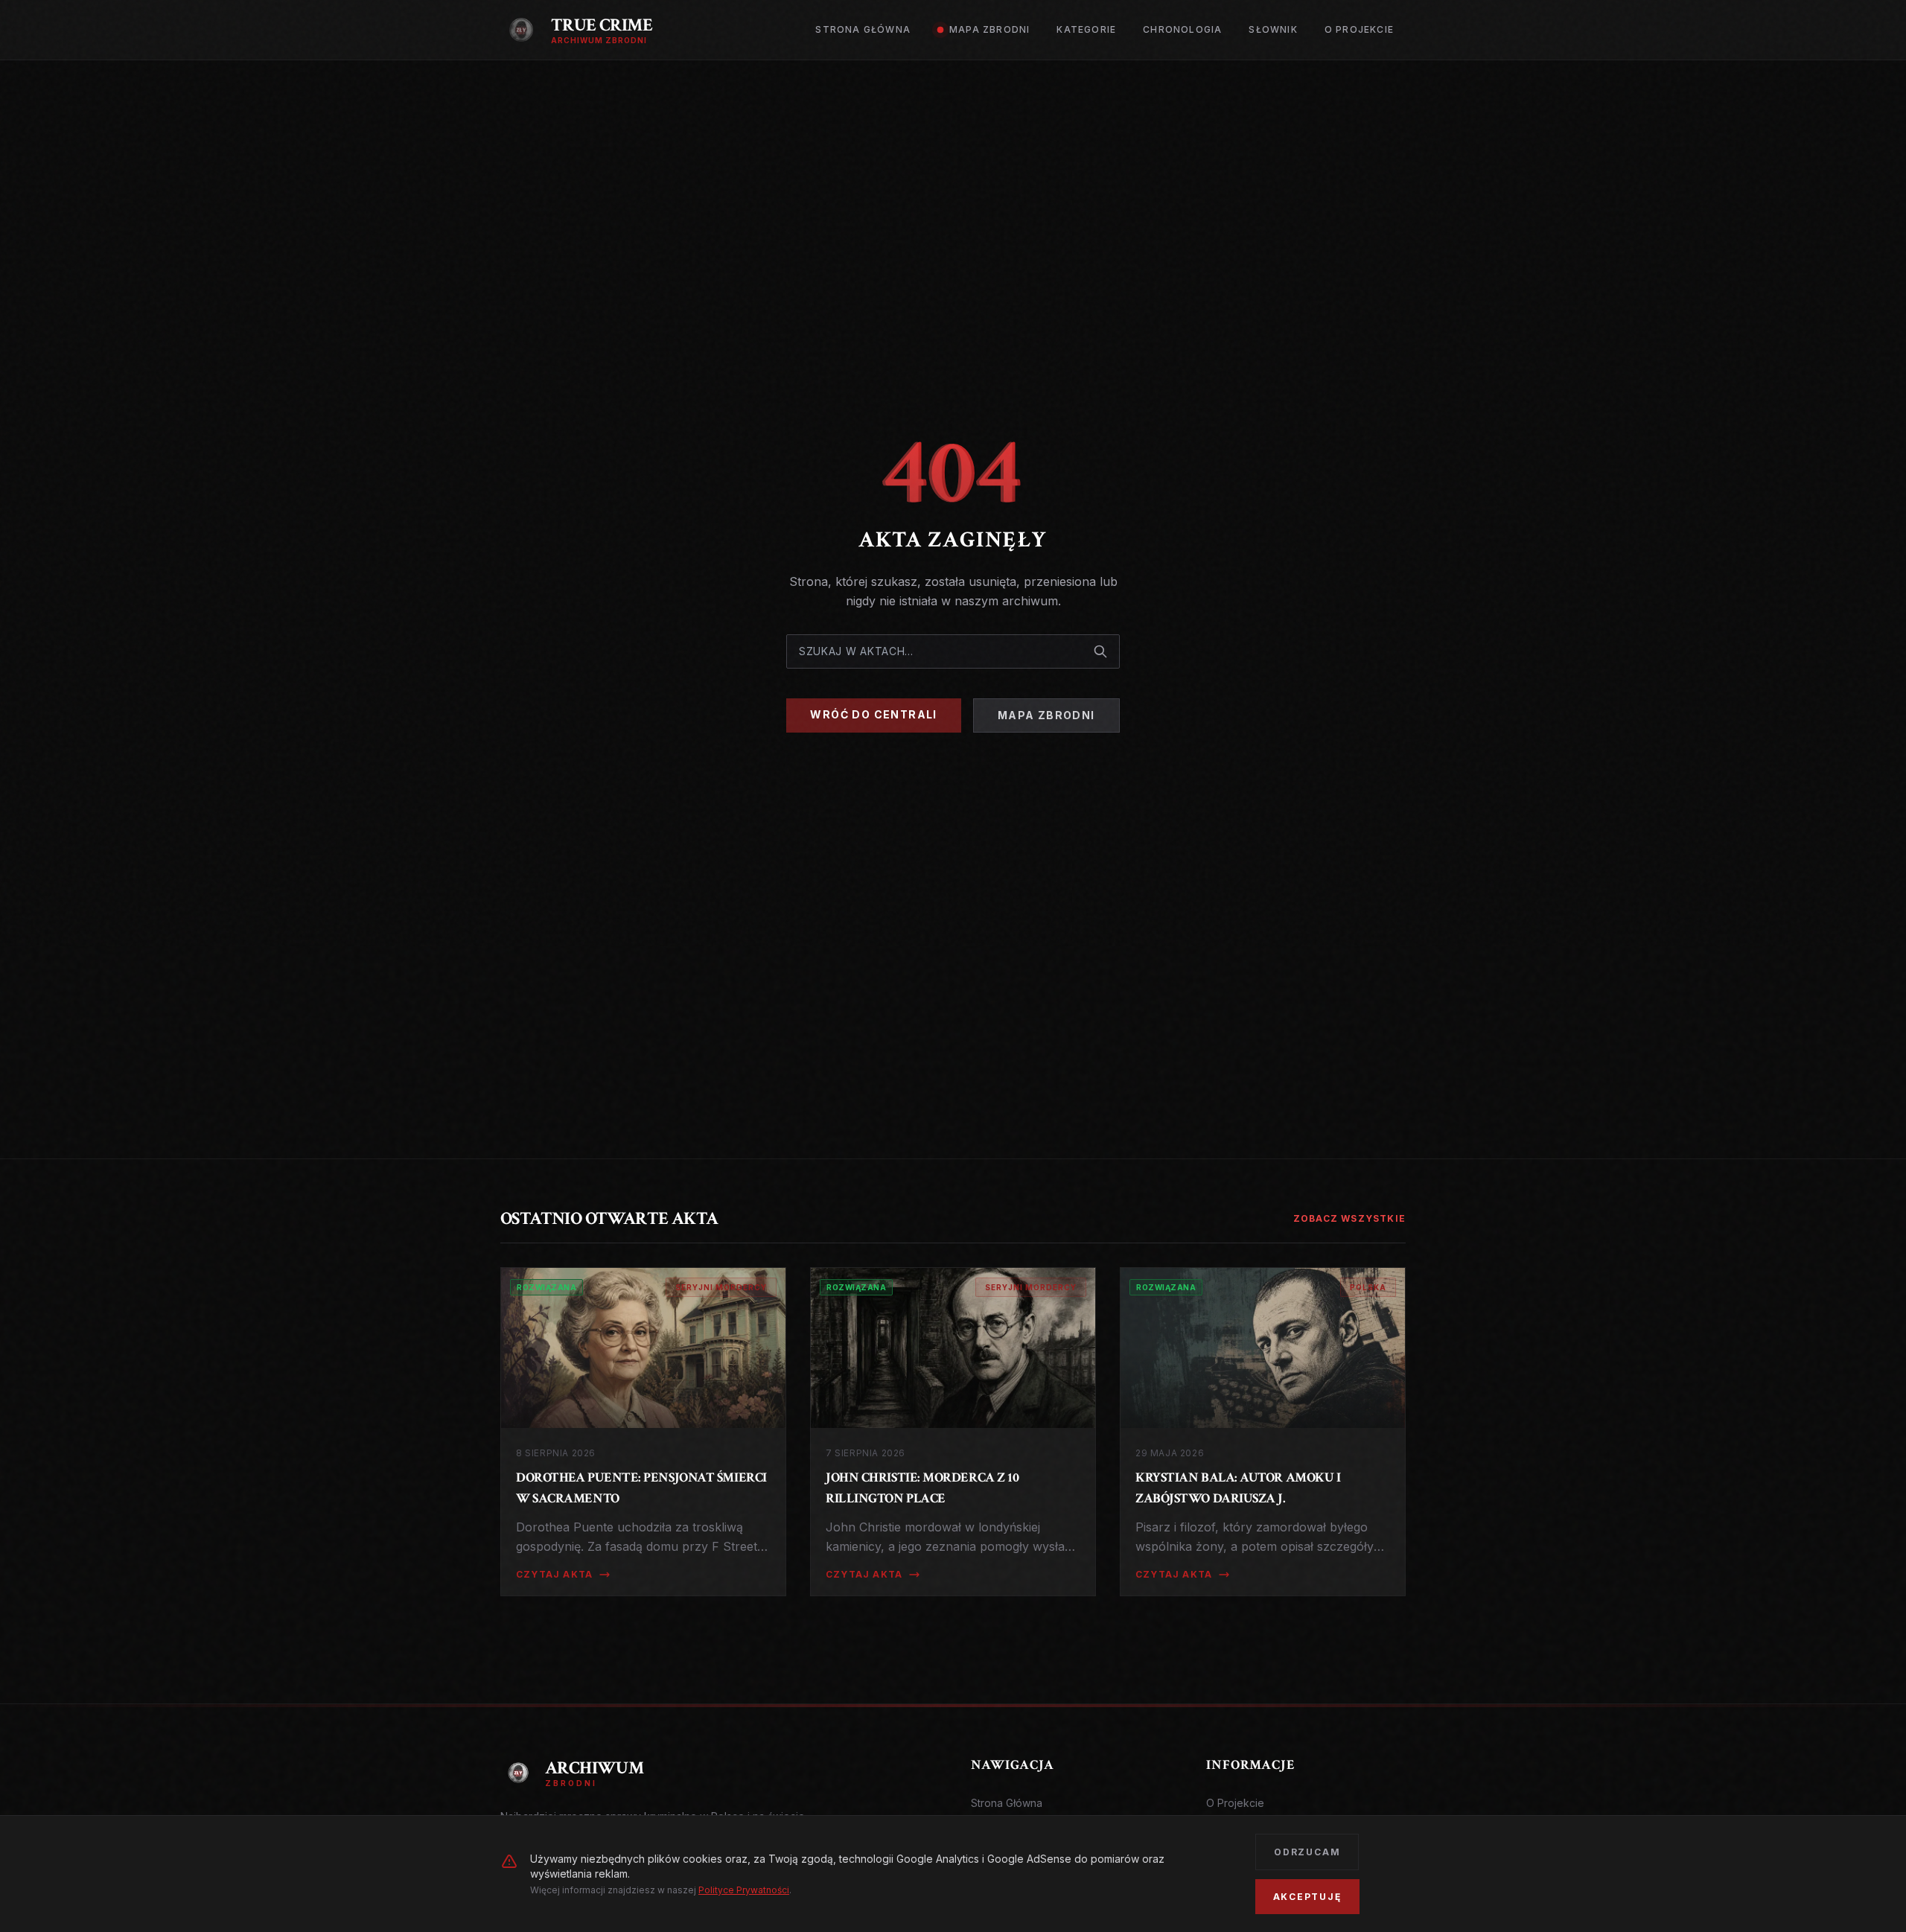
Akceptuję (1307, 1897)
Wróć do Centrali (873, 714)
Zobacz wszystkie (1349, 1218)
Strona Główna (1007, 1803)
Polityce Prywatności (744, 1890)
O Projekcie (1235, 1803)
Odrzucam (1307, 1852)
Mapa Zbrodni (1046, 715)
